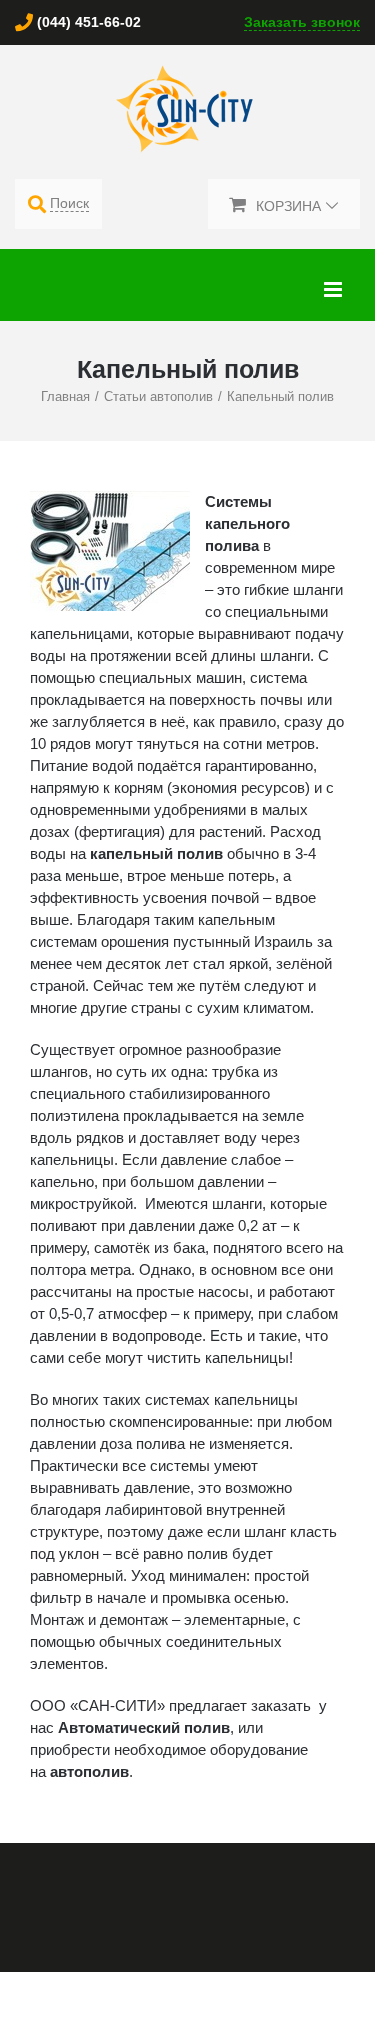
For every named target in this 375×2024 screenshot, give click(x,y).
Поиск (69, 203)
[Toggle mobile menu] (334, 289)
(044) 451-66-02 (89, 22)
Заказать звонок (302, 22)
